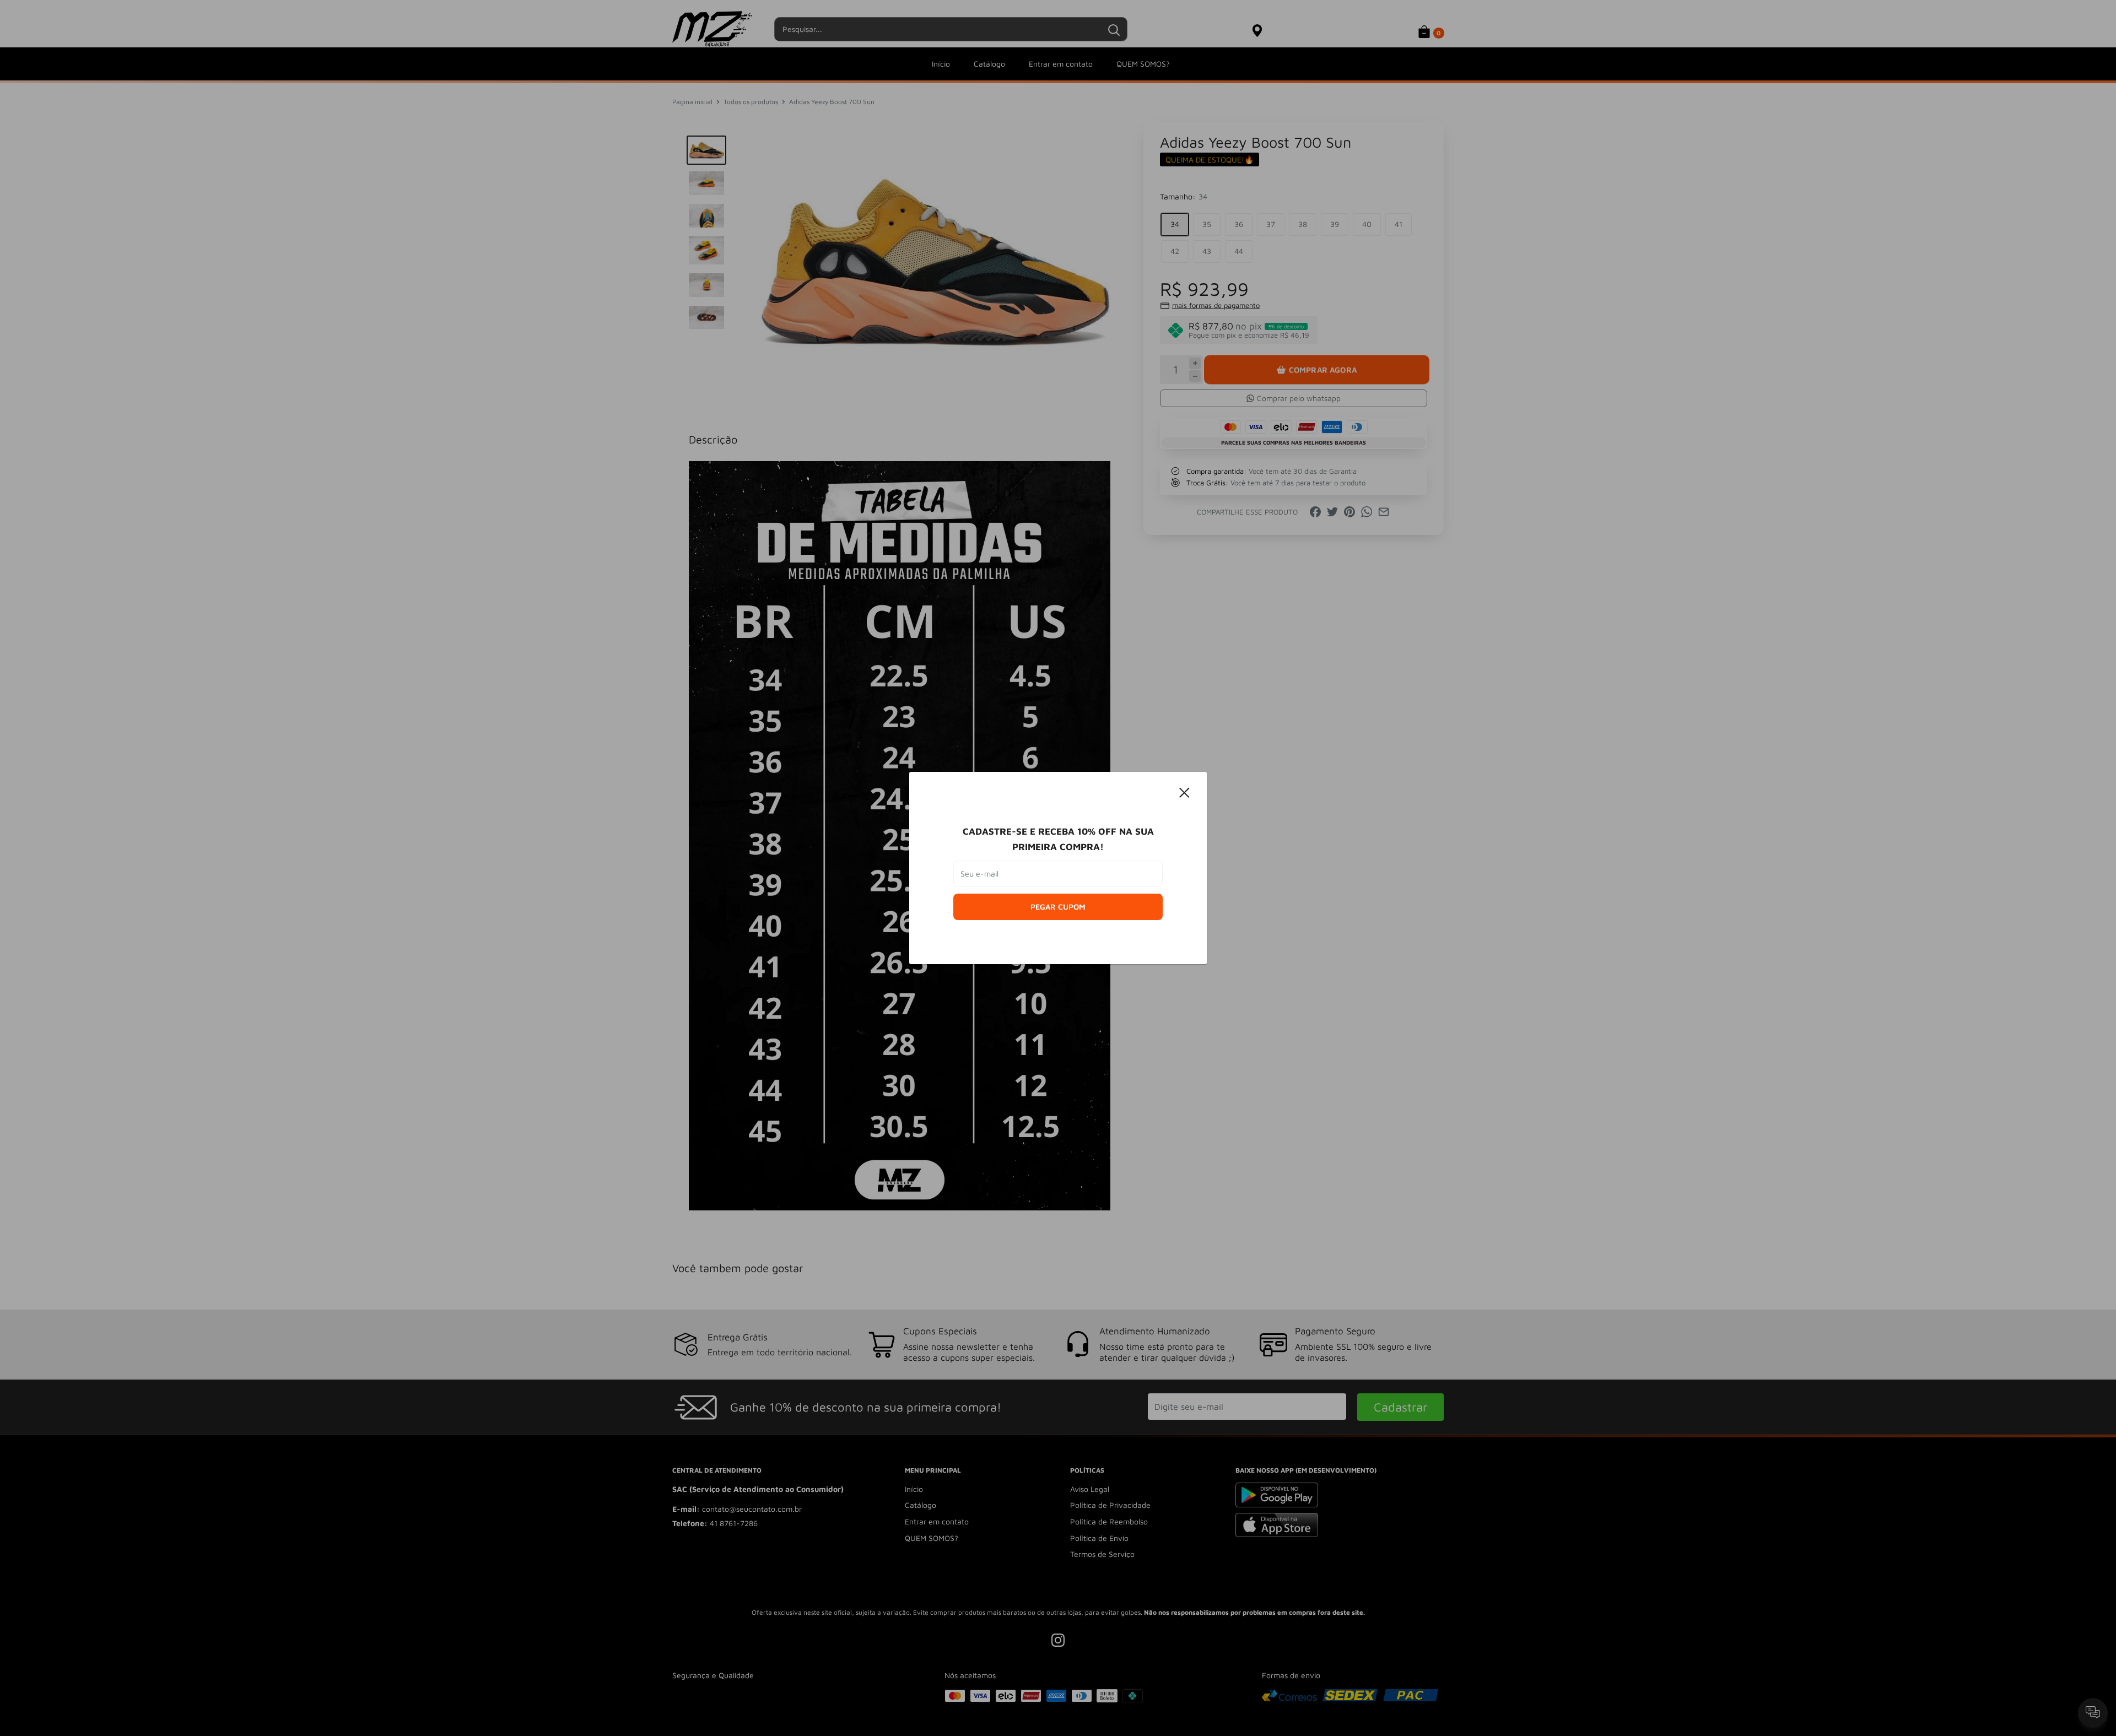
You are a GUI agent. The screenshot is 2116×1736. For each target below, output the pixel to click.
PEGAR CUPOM (1058, 907)
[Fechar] (1185, 792)
